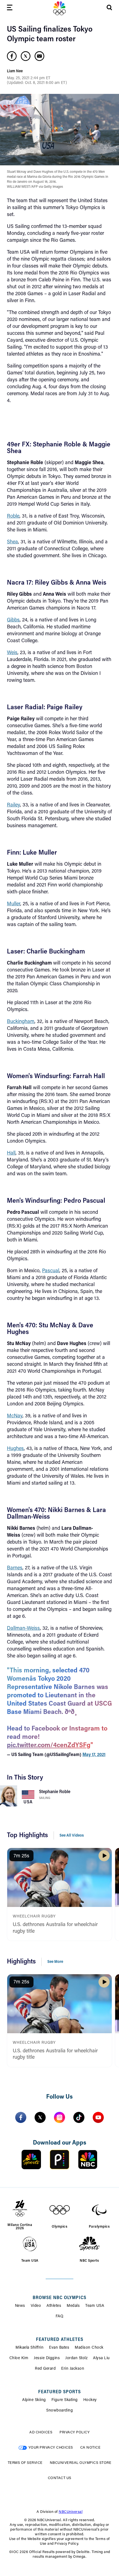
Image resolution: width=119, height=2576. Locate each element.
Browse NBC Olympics (59, 2298)
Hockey (90, 2400)
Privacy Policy (75, 2432)
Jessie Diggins (47, 2358)
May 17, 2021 (94, 1755)
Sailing (45, 1798)
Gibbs (13, 620)
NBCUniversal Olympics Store (81, 2463)
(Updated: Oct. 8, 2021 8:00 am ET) (37, 83)
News (20, 2306)
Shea (12, 542)
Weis (12, 653)
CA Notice (90, 2448)
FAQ (60, 2317)
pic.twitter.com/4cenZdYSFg (49, 1745)
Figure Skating (65, 2400)
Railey (13, 805)
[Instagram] (59, 2117)
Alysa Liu (101, 2358)
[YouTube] (98, 2117)
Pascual (51, 1271)
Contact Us (60, 2478)
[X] (40, 2117)
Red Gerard (45, 2369)
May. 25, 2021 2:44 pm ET (29, 78)
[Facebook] (21, 2117)
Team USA (95, 2306)
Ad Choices (41, 2432)
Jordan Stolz (76, 2358)
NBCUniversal (71, 2512)
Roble (13, 516)
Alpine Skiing (34, 2400)
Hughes (15, 1449)
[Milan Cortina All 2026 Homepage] (59, 8)
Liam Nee (15, 71)
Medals (73, 2306)
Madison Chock (89, 2348)
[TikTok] (79, 2117)
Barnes (15, 1568)
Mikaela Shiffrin (29, 2348)
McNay (15, 1416)
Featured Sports (59, 2392)
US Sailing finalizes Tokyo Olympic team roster (50, 34)
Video (36, 2306)
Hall (11, 1153)
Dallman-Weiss (23, 1629)
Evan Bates (59, 2348)
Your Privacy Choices (51, 2448)
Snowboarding (59, 2411)
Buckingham (21, 1022)
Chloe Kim (19, 2358)
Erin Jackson (73, 2369)
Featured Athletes (60, 2340)
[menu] (10, 8)
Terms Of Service (25, 2463)
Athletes (54, 2306)
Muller (14, 904)
